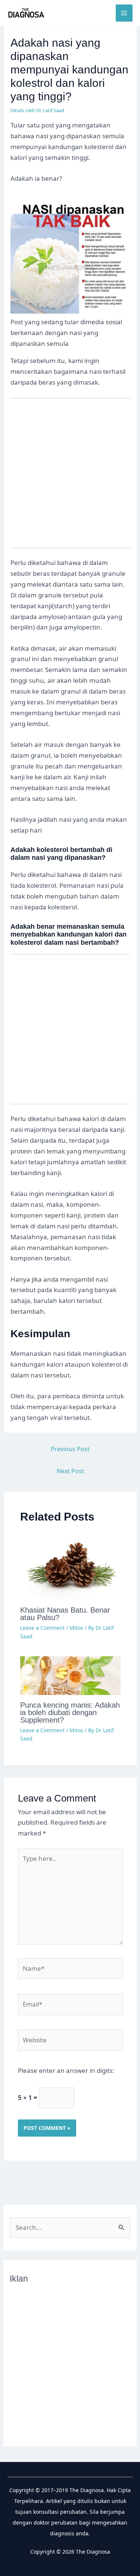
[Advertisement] (70, 478)
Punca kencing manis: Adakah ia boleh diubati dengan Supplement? (70, 1712)
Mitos (76, 1628)
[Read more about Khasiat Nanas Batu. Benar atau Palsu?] (71, 1566)
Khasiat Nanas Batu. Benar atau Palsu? (65, 1614)
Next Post (70, 1471)
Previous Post (70, 1449)
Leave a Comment (42, 1628)
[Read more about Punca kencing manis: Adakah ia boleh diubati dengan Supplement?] (71, 1675)
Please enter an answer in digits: (66, 2070)
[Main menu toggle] (124, 13)
